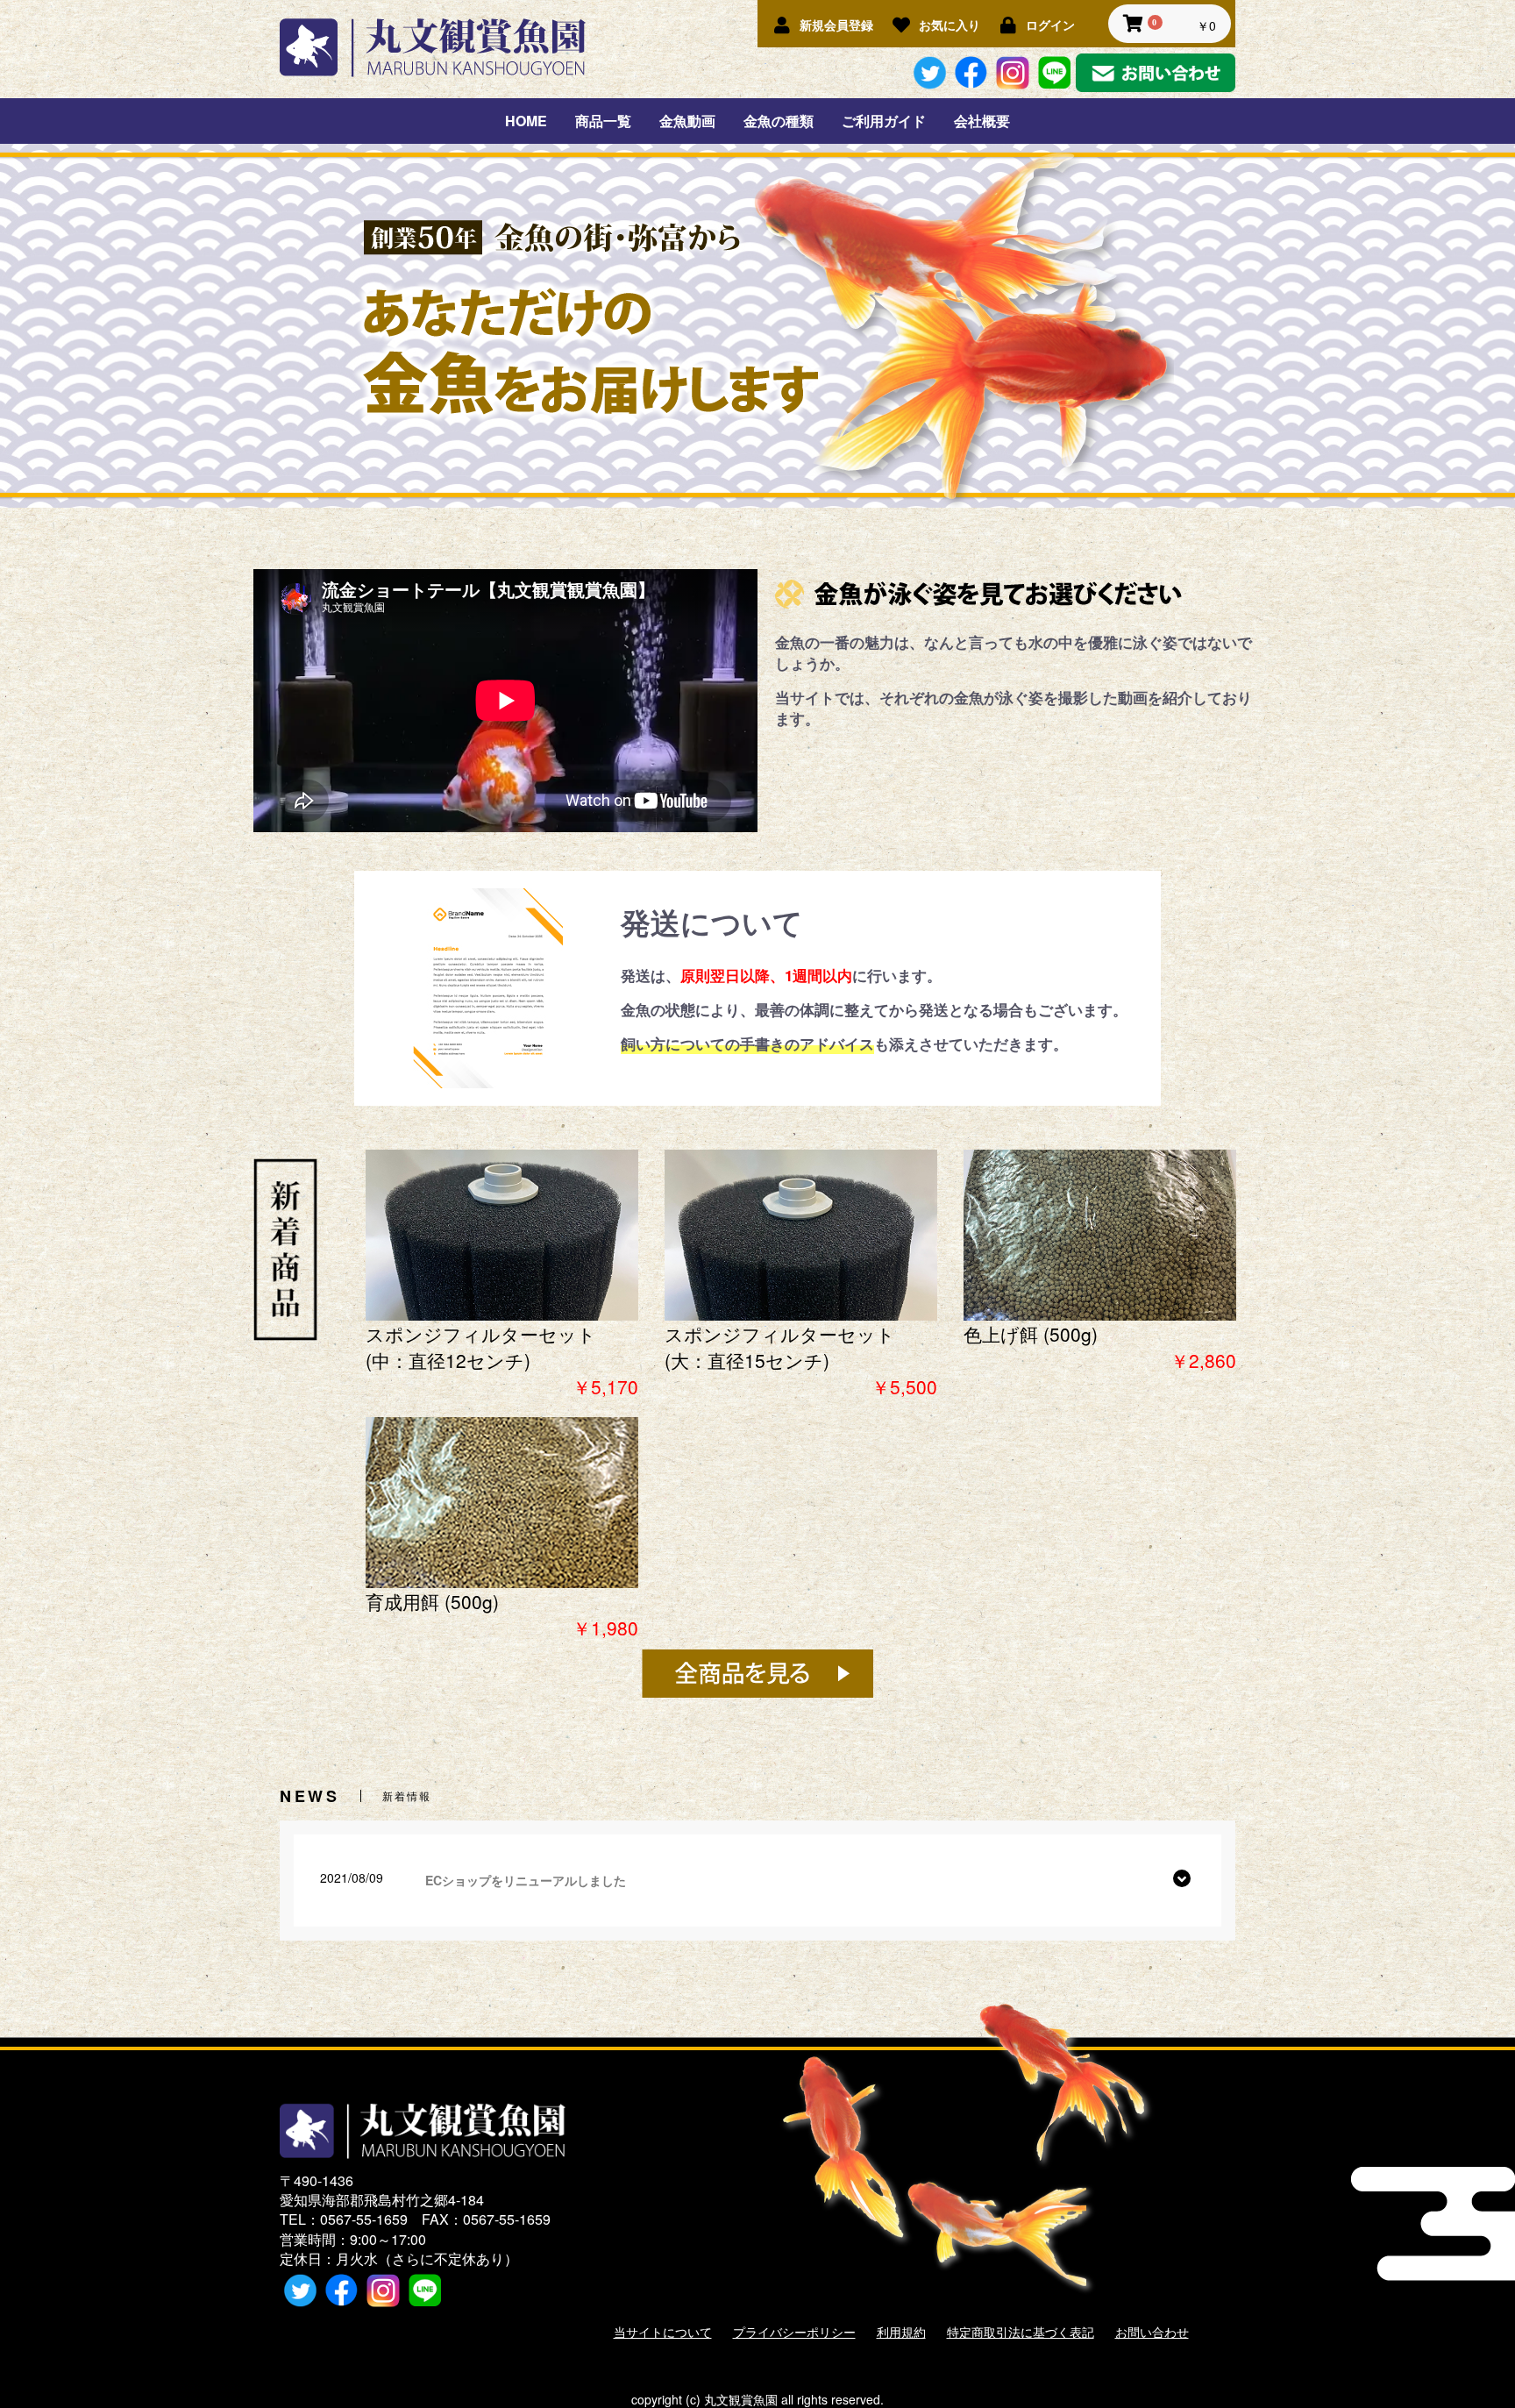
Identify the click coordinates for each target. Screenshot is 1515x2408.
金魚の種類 (779, 121)
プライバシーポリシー (794, 2332)
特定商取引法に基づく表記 (1021, 2332)
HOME (526, 121)
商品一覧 (603, 121)
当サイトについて (663, 2332)
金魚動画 (687, 121)
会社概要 (982, 121)
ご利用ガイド (884, 121)
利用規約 (901, 2332)
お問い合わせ (1152, 2332)
